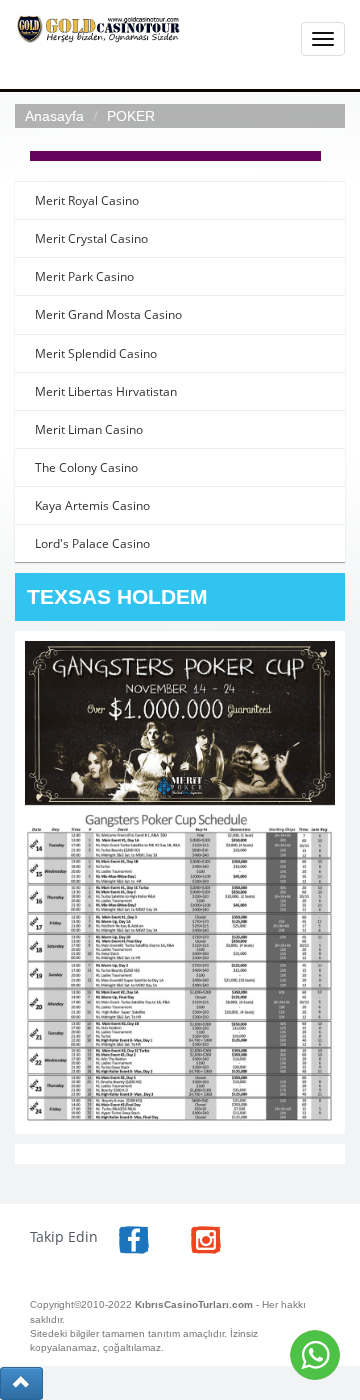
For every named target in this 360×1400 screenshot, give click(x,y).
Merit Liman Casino (89, 429)
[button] (21, 1383)
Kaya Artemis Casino (92, 505)
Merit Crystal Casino (91, 238)
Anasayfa (54, 116)
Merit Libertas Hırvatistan (106, 391)
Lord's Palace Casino (92, 543)
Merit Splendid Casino (96, 353)
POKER (131, 116)
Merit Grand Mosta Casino (108, 314)
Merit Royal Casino (87, 200)
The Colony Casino (86, 467)
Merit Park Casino (84, 276)
